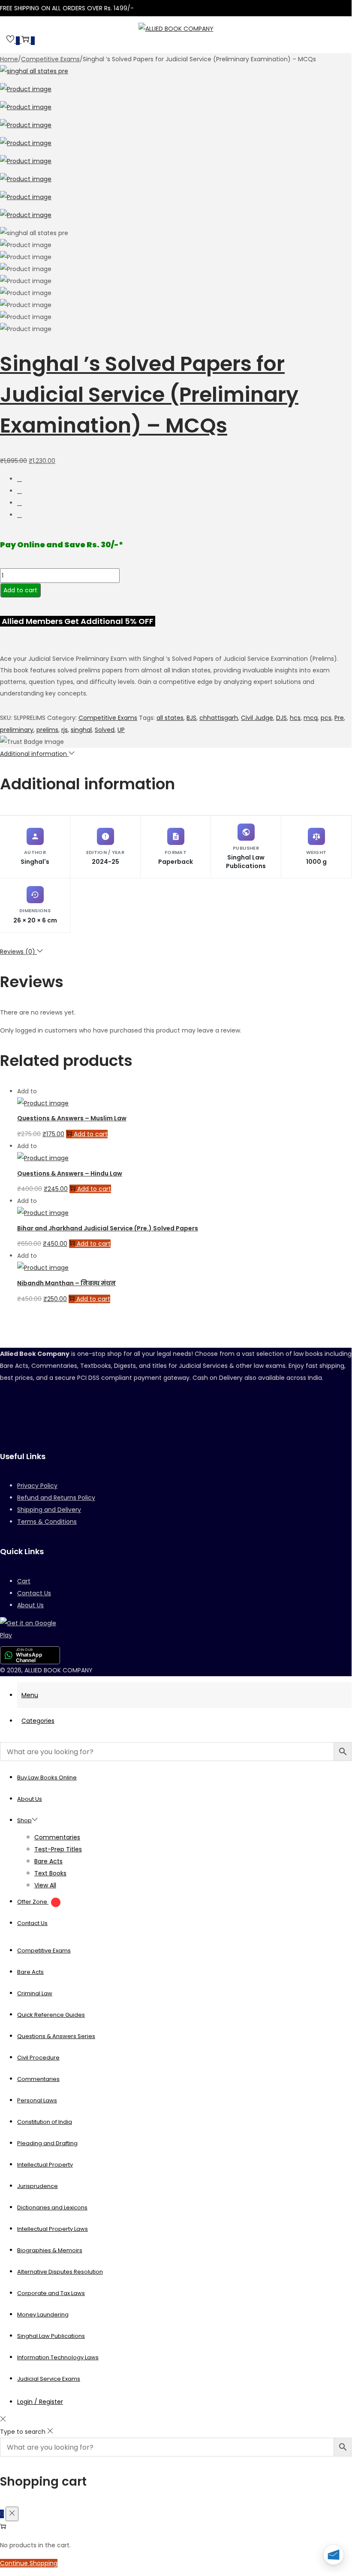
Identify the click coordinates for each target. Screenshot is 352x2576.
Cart (24, 1581)
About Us (30, 1605)
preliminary (17, 730)
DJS (281, 718)
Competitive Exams (50, 59)
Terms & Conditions (47, 1522)
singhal (81, 730)
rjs (65, 730)
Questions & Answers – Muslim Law (72, 1118)
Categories (38, 1721)
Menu (30, 1695)
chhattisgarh (219, 718)
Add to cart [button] (91, 1134)
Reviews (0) (18, 952)
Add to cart (20, 590)
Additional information (34, 754)
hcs (295, 718)
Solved (105, 730)
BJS (191, 718)
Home (9, 59)
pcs (326, 718)
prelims (47, 730)
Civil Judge (257, 718)
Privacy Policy (37, 1486)
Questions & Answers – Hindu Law (70, 1173)
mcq (311, 718)
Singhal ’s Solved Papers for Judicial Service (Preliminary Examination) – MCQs (149, 395)
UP (121, 730)
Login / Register (40, 2402)
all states (170, 718)
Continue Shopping (29, 2563)
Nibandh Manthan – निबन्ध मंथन (66, 1283)
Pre (339, 718)
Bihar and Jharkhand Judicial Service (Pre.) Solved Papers (108, 1228)
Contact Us (34, 1593)
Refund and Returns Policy (56, 1498)
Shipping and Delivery (49, 1510)
